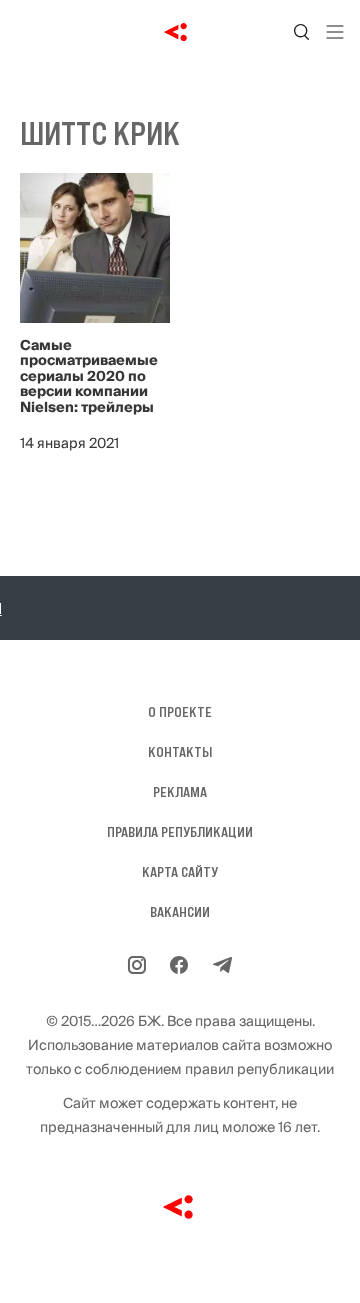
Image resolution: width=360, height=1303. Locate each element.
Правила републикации (180, 832)
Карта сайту (180, 872)
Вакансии (180, 912)
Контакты (180, 752)
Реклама (180, 792)
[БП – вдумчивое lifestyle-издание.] (180, 32)
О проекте (180, 712)
